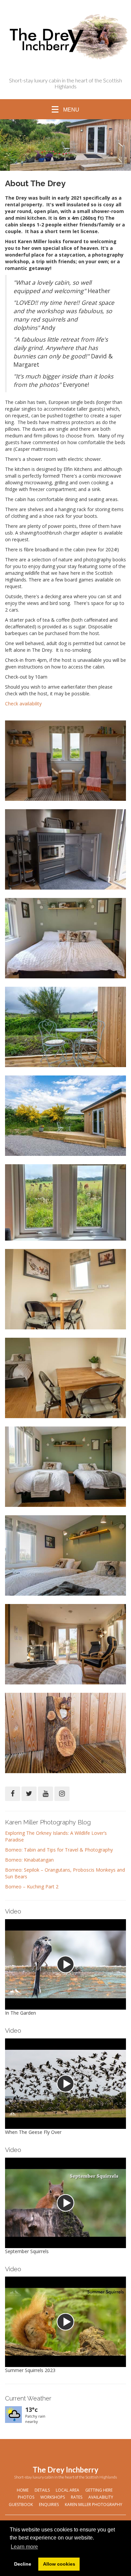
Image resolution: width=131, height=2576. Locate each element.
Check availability (23, 704)
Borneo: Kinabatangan (29, 1860)
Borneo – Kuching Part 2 (32, 1887)
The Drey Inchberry (65, 2470)
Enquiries (49, 2504)
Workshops (53, 2497)
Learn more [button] (24, 2547)
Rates (77, 2497)
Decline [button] (23, 2564)
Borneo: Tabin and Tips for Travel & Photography (59, 1850)
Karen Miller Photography (94, 2504)
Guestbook (21, 2504)
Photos (26, 2497)
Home (23, 2490)
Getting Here (99, 2490)
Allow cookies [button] (59, 2564)
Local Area (68, 2490)
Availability (101, 2497)
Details (42, 2490)
